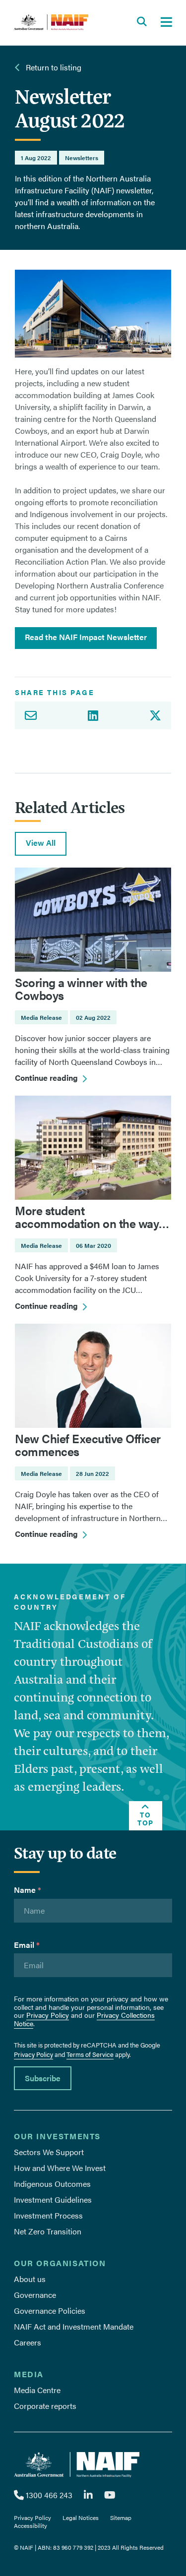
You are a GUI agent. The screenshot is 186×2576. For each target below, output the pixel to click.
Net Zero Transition (48, 2231)
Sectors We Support (49, 2152)
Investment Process (48, 2215)
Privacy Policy (48, 2015)
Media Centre (37, 2390)
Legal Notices (81, 2517)
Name (28, 1890)
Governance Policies (50, 2311)
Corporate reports (45, 2406)
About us (30, 2279)
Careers (28, 2342)
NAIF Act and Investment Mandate (74, 2326)
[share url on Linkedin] (93, 715)
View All (41, 843)
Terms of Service (90, 2054)
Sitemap (121, 2517)
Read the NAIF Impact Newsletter (86, 637)
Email (27, 1945)
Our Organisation (60, 2263)
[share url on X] (158, 715)
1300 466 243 (48, 2495)
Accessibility (31, 2525)
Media (29, 2374)
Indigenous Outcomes (52, 2184)
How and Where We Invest (60, 2168)
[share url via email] (28, 715)
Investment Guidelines (53, 2199)
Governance (35, 2295)
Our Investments (57, 2136)
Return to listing (53, 67)
